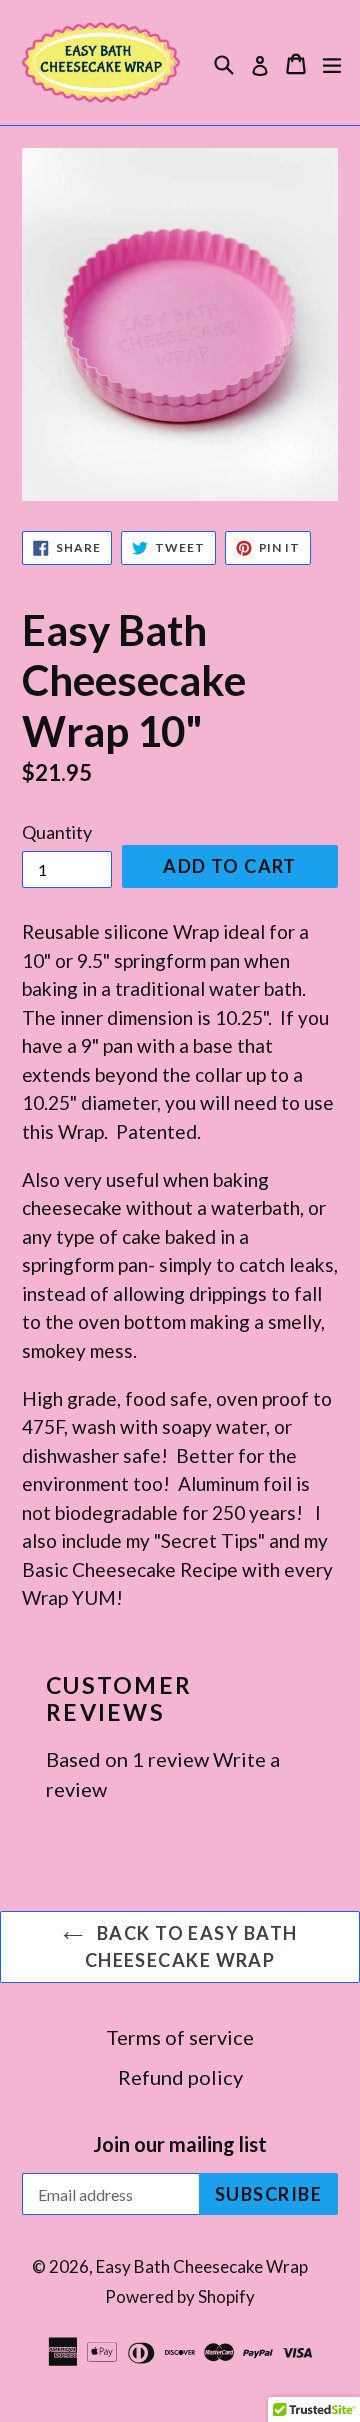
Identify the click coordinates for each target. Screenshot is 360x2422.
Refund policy (180, 2077)
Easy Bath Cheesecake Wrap (202, 2266)
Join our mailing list (180, 2144)
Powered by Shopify (180, 2296)
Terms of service (180, 2037)
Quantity (57, 832)
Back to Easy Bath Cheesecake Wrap (191, 1946)
